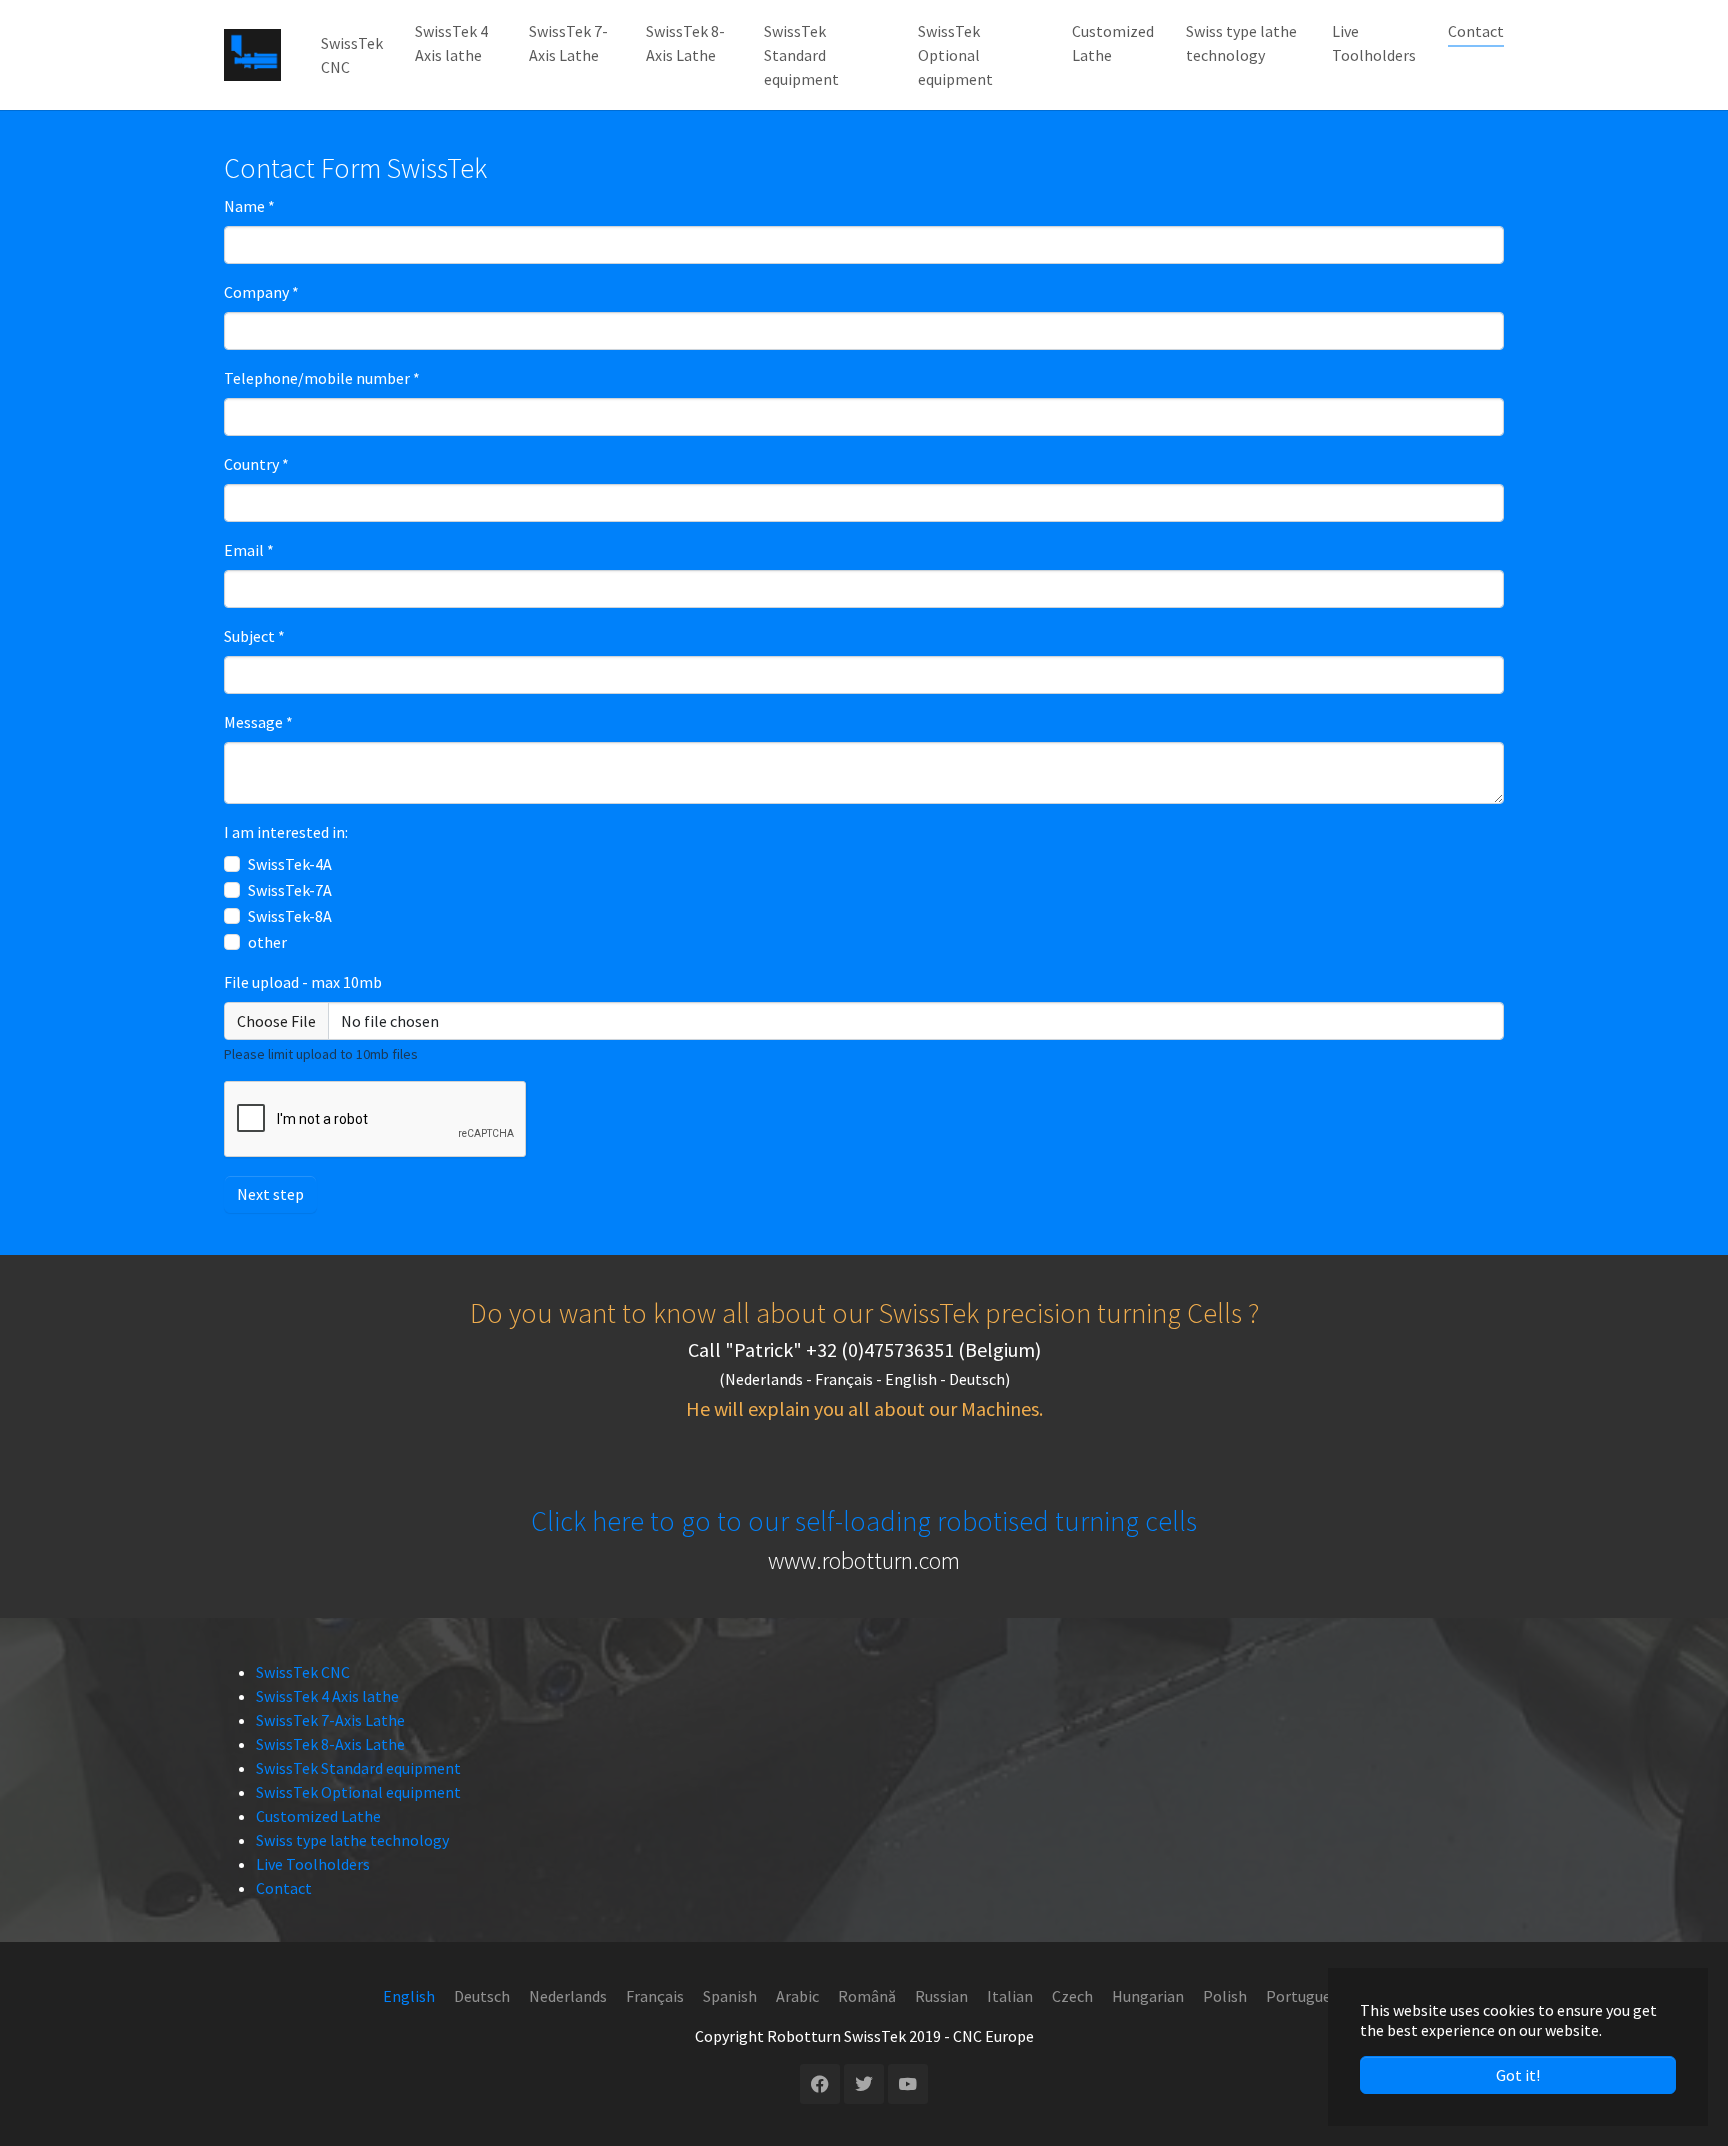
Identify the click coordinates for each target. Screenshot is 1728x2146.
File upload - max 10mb (303, 982)
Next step (270, 1194)
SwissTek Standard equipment (358, 1768)
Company (261, 292)
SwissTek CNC (303, 1672)
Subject (254, 636)
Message (258, 722)
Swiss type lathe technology (352, 1840)
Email (249, 550)
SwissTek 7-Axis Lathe (330, 1720)
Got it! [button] (1518, 2075)
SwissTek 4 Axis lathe (327, 1696)
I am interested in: (286, 832)
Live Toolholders (313, 1864)
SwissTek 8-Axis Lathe (330, 1744)
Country (256, 464)
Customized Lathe (318, 1816)
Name (249, 206)
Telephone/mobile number (322, 378)
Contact (284, 1888)
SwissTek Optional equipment (358, 1792)
